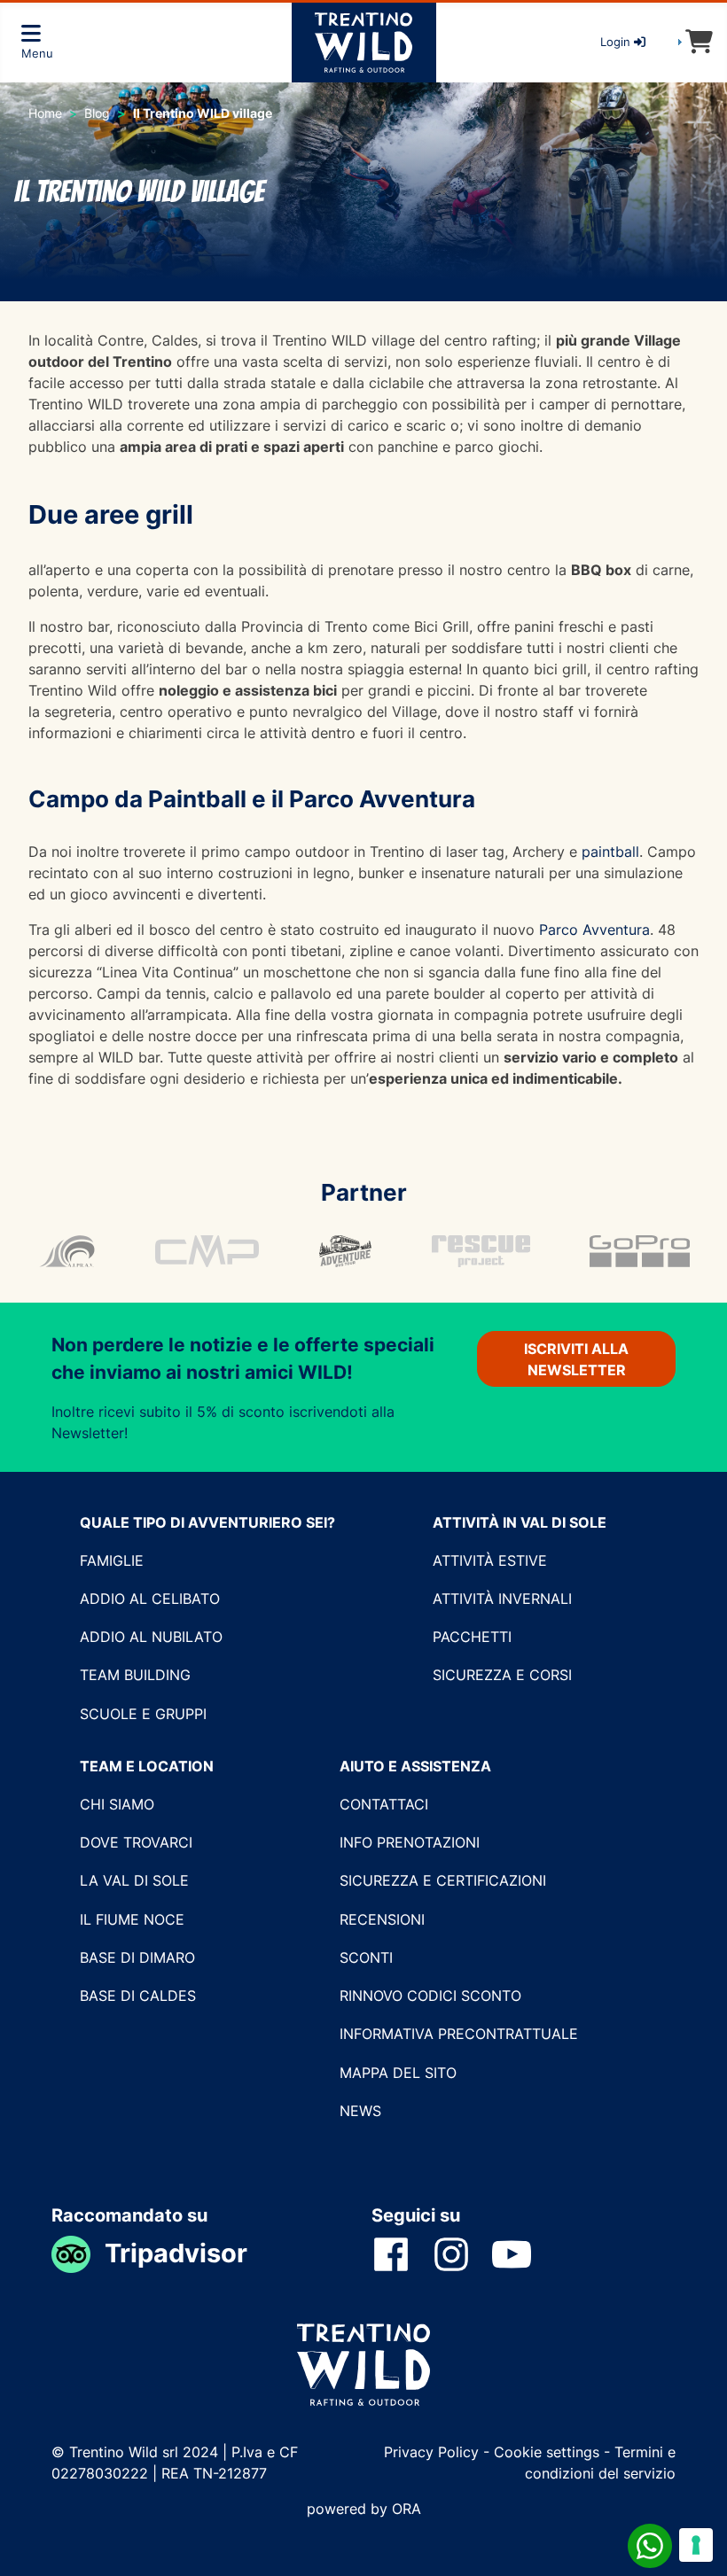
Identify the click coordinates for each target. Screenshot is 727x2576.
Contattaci (384, 1804)
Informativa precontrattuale (459, 2034)
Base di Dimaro (137, 1957)
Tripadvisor (176, 2253)
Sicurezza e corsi (502, 1675)
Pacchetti (472, 1637)
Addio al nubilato (151, 1637)
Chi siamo (117, 1804)
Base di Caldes (138, 1996)
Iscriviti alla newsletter (576, 1359)
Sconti (366, 1957)
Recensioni (382, 1919)
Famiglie (112, 1560)
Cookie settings (547, 2452)
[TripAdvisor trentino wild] (78, 2253)
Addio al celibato (150, 1599)
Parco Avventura (594, 930)
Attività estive (490, 1560)
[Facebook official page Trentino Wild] (402, 2253)
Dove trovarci (136, 1842)
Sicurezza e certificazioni (443, 1880)
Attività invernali (502, 1599)
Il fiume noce (132, 1919)
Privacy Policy (434, 2452)
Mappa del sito (398, 2073)
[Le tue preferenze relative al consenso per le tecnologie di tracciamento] (696, 2545)
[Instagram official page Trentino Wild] (462, 2253)
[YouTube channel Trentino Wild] (522, 2253)
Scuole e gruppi (143, 1714)
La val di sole (134, 1880)
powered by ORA (364, 2509)
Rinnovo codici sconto (430, 1996)
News (360, 2111)
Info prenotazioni (410, 1842)
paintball (610, 852)
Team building (135, 1675)
